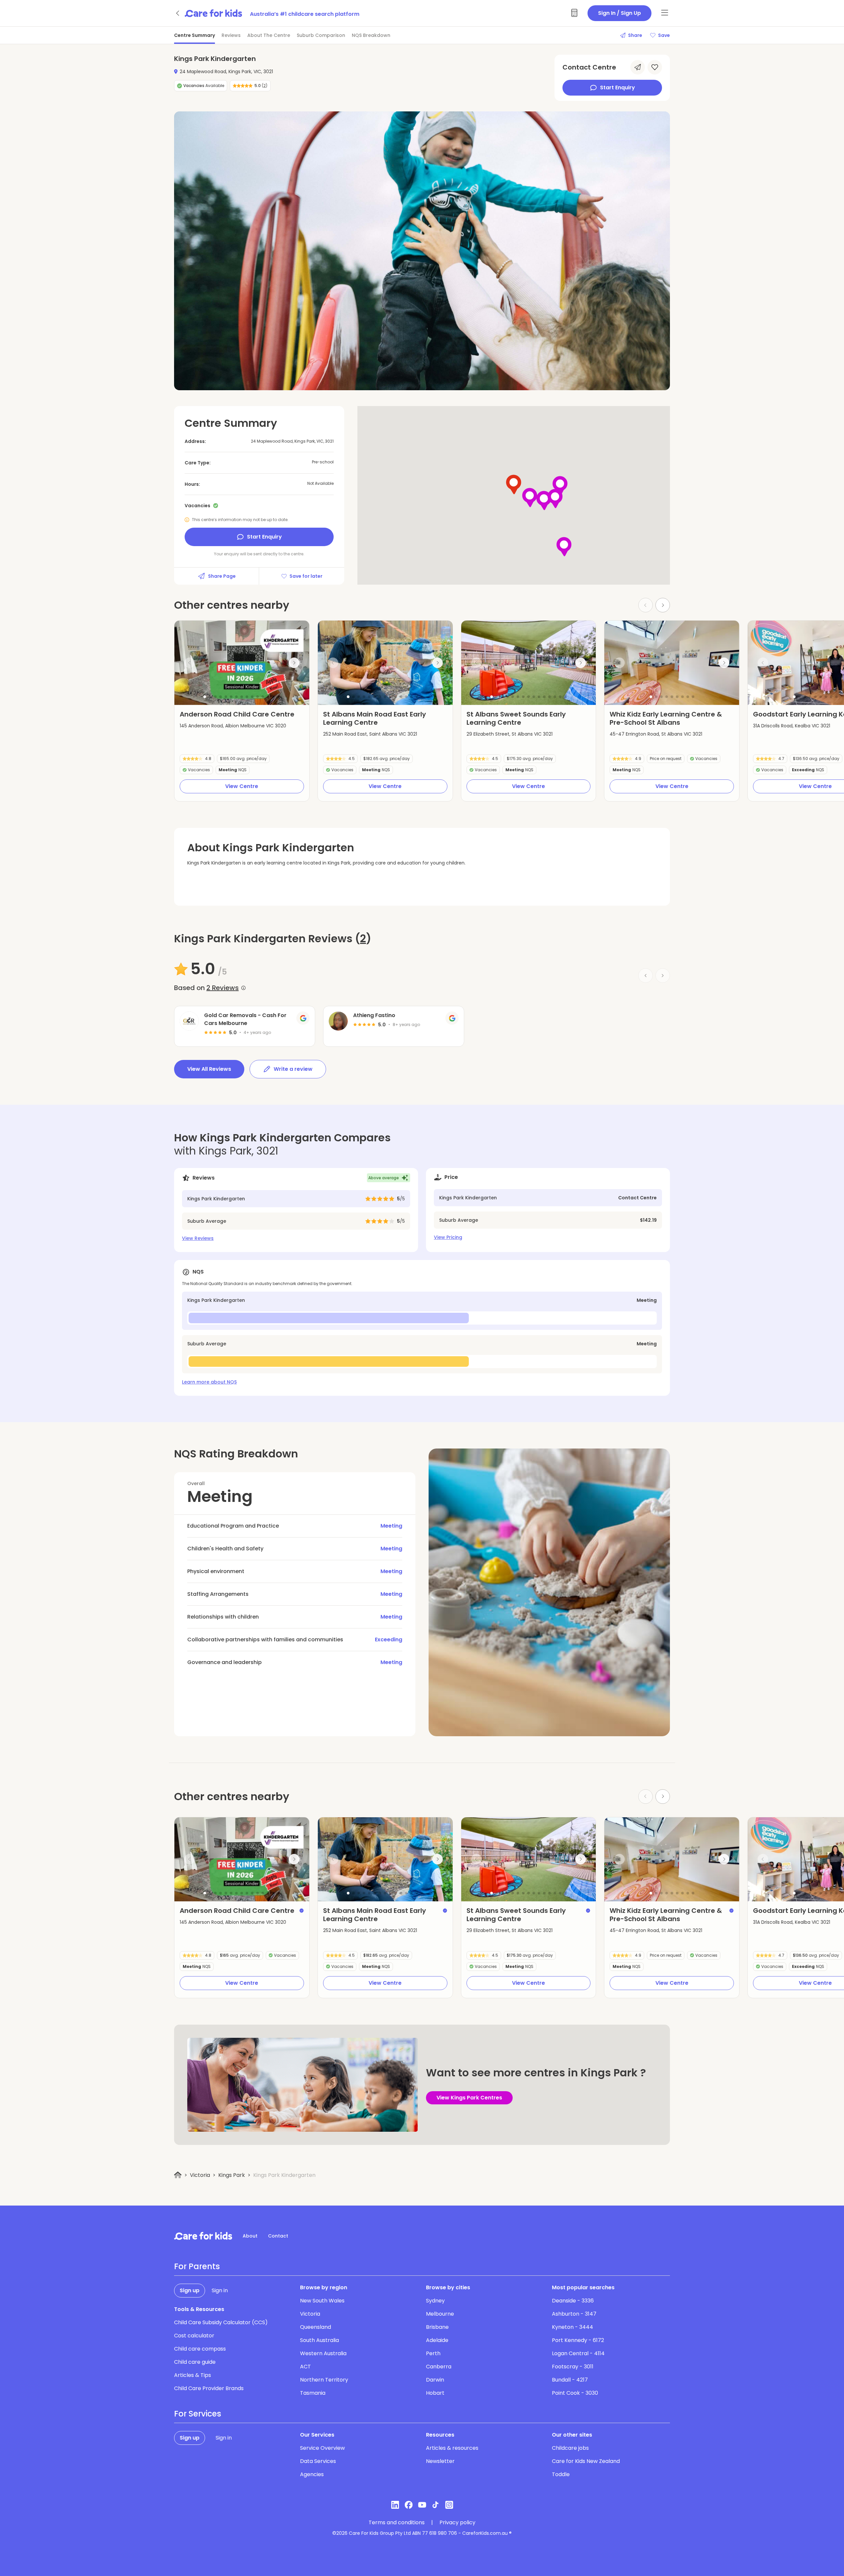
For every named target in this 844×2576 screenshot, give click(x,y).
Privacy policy (457, 2523)
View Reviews (198, 1238)
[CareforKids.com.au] (203, 2236)
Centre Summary (195, 35)
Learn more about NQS (209, 1382)
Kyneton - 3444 (573, 2327)
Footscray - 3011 (573, 2367)
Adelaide (437, 2340)
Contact (278, 2236)
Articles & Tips (193, 2375)
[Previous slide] (190, 663)
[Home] (178, 2175)
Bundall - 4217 (570, 2380)
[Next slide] (663, 605)
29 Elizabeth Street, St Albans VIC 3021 (510, 734)
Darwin (435, 2380)
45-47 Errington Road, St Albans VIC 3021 (656, 734)
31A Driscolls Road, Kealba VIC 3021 (792, 726)
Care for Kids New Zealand (586, 2461)
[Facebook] (409, 2505)
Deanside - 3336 (573, 2301)
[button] (205, 697)
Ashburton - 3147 (574, 2314)
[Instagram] (449, 2505)
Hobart (435, 2393)
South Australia (319, 2340)
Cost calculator (194, 2336)
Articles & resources (452, 2448)
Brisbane (437, 2327)
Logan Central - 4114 (578, 2353)
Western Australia (323, 2353)
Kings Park (232, 2175)
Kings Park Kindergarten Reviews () (273, 939)
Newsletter (440, 2461)
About (250, 2236)
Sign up (190, 2290)
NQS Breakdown (371, 35)
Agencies (312, 2474)
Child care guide (195, 2362)
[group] (242, 663)
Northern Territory (324, 2380)
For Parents (197, 2267)
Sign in (220, 2290)
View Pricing (448, 1237)
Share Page (222, 576)
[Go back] (178, 13)
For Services (198, 2414)
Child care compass (200, 2349)
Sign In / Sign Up (619, 13)
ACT (305, 2367)
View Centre (242, 786)
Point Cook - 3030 (575, 2393)
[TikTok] (436, 2505)
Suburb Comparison (321, 35)
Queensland (316, 2327)
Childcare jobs (570, 2448)
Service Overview (322, 2448)
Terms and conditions (397, 2523)
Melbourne (440, 2314)
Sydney (435, 2301)
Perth (433, 2353)
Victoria (200, 2175)
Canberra (439, 2367)
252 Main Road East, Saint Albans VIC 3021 (370, 734)
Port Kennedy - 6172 (578, 2340)
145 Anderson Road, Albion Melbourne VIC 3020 (233, 726)
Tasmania (313, 2393)
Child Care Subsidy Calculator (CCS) (221, 2322)
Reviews (231, 35)
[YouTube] (422, 2505)
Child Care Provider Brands (209, 2388)
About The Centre (269, 35)
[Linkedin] (395, 2505)
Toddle (561, 2474)
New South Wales (322, 2301)
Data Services (318, 2461)
